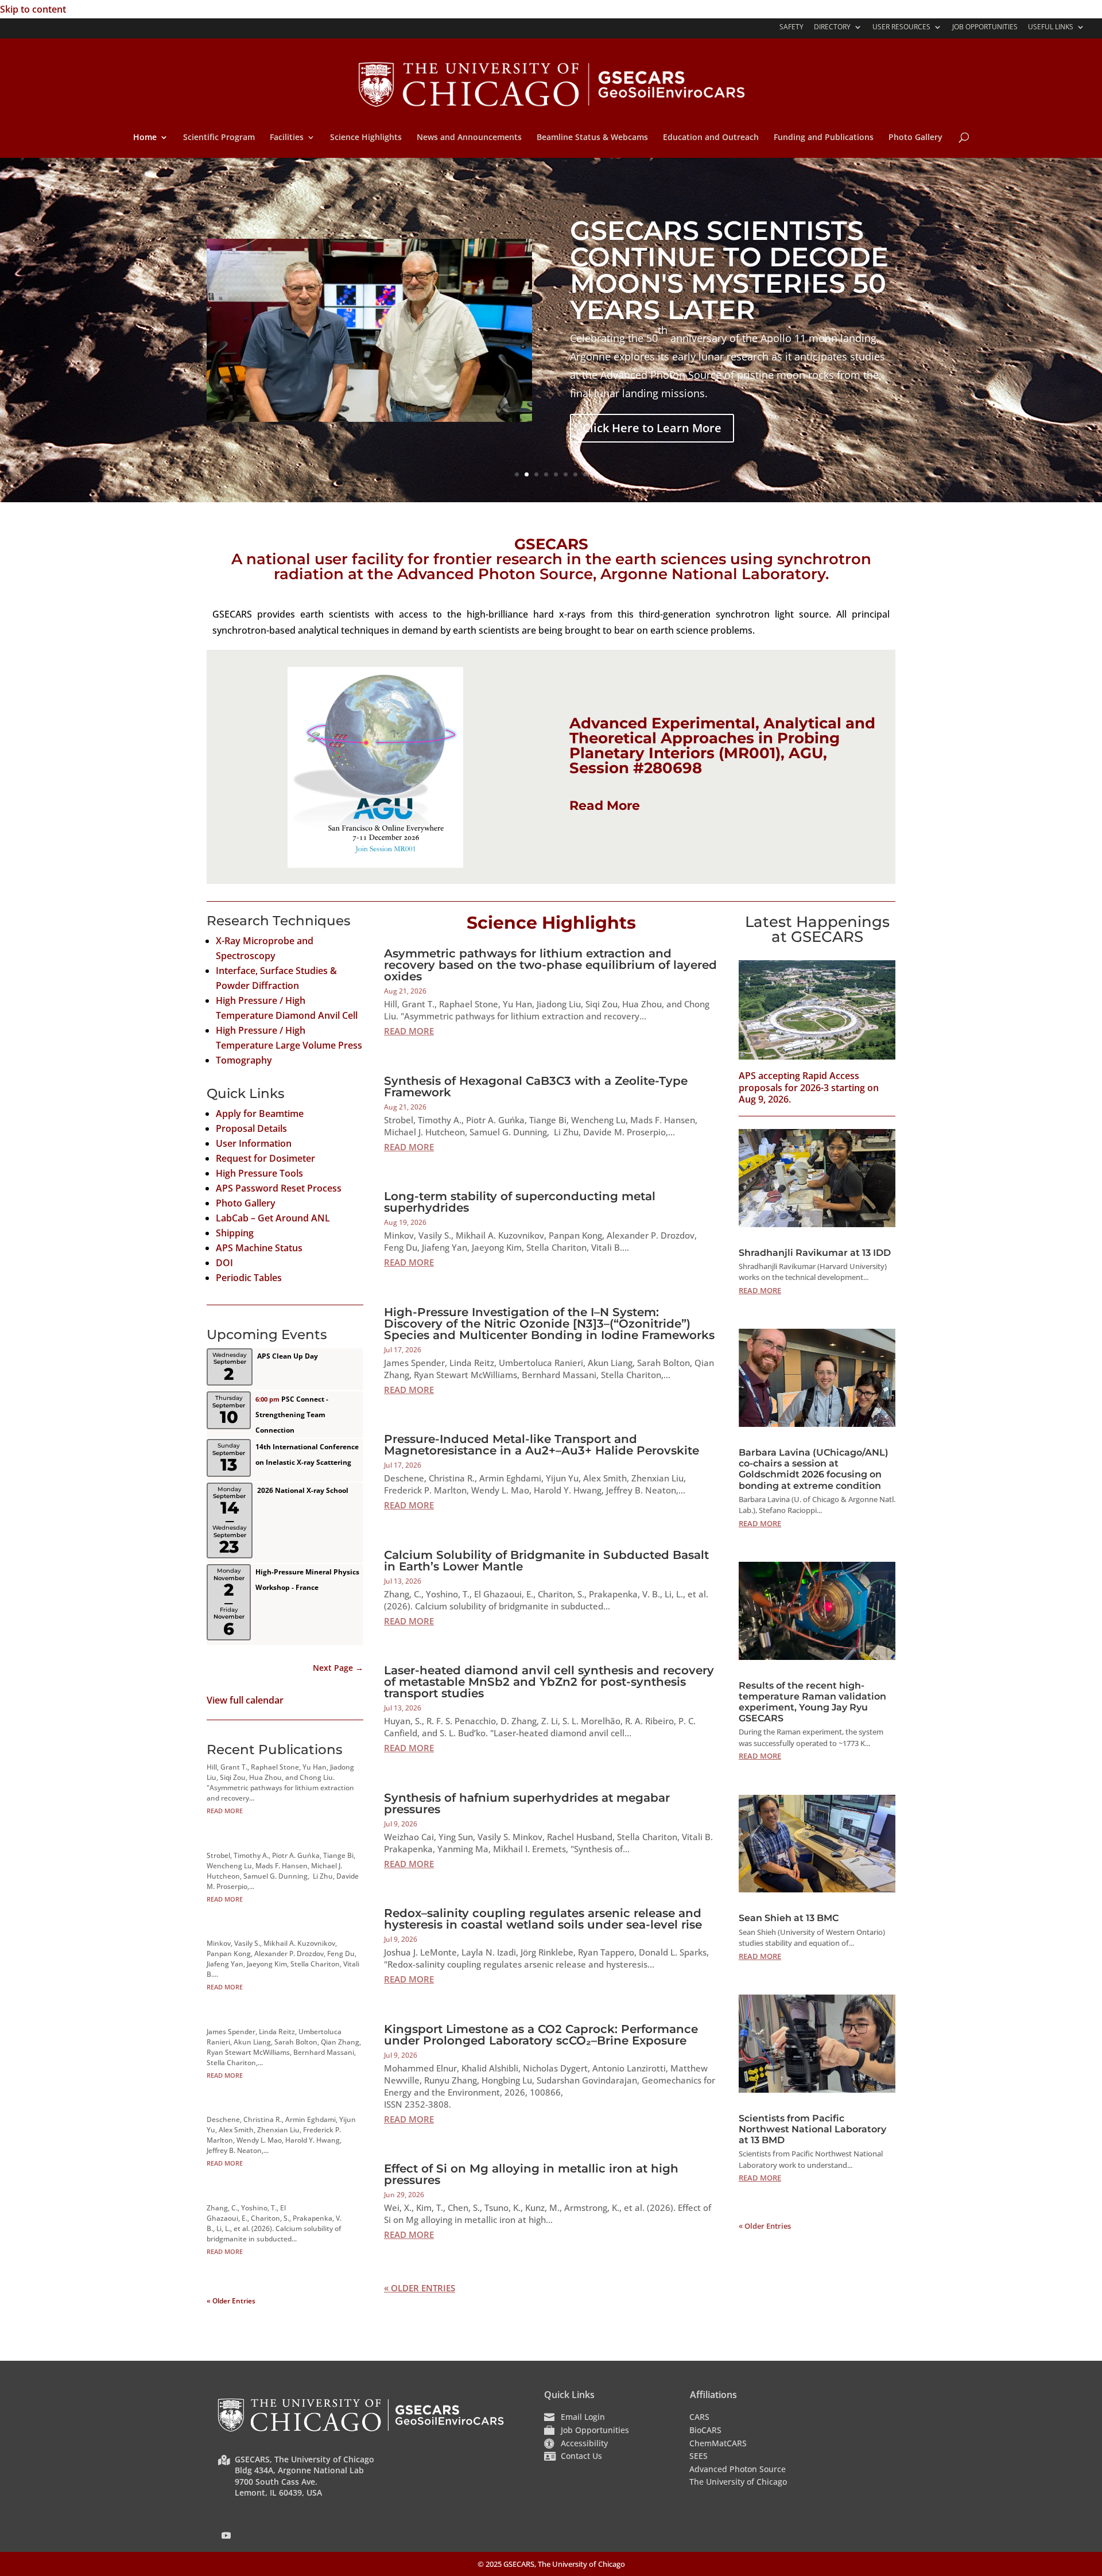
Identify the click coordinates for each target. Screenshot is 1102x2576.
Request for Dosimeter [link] (265, 1158)
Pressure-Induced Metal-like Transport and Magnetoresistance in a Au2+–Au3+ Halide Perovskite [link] (542, 1445)
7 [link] (575, 474)
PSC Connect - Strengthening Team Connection (292, 1415)
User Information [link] (254, 1143)
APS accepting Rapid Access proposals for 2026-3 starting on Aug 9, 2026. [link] (809, 1088)
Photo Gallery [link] (915, 138)
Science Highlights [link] (366, 138)
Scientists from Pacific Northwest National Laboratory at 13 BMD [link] (812, 2129)
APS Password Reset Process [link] (279, 1188)
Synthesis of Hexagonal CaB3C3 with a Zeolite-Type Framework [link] (536, 1087)
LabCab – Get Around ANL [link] (273, 1218)
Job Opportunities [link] (985, 28)
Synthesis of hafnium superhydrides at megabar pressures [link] (527, 1803)
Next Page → (338, 1668)
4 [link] (546, 474)
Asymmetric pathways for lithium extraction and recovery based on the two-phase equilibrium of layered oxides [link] (550, 965)
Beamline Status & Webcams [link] (592, 138)
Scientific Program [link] (219, 138)
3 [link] (536, 474)
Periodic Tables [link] (249, 1278)
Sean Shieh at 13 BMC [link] (789, 1918)
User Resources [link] (901, 28)
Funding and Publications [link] (824, 138)
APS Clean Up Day (288, 1356)
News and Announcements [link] (469, 138)
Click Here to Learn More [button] (652, 428)
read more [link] (225, 1811)
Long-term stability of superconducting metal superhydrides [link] (520, 1202)
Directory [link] (832, 28)
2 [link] (527, 474)
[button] (226, 2535)
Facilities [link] (287, 138)
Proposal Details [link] (251, 1128)
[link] (552, 83)
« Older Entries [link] (231, 2301)
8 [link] (585, 474)
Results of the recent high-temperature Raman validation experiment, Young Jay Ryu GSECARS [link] (812, 1702)
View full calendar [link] (245, 1700)
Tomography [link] (244, 1060)
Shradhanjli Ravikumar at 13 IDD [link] (815, 1253)
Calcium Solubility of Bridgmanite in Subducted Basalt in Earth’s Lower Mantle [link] (546, 1561)
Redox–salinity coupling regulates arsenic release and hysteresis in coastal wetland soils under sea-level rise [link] (543, 1919)
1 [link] (517, 474)
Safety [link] (791, 28)
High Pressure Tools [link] (259, 1173)
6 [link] (566, 474)
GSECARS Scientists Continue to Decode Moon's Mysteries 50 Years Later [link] (729, 270)
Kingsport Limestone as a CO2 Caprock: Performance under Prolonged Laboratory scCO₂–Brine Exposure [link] (541, 2035)
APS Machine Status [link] (259, 1248)
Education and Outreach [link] (711, 138)
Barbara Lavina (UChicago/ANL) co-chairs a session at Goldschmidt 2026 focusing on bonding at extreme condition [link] (814, 1469)
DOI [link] (224, 1263)
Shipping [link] (235, 1233)
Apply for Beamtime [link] (260, 1114)
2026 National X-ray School (303, 1490)
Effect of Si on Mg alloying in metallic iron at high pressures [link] (531, 2174)
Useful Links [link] (1051, 28)
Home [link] (145, 138)
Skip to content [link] (33, 9)
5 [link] (556, 474)
